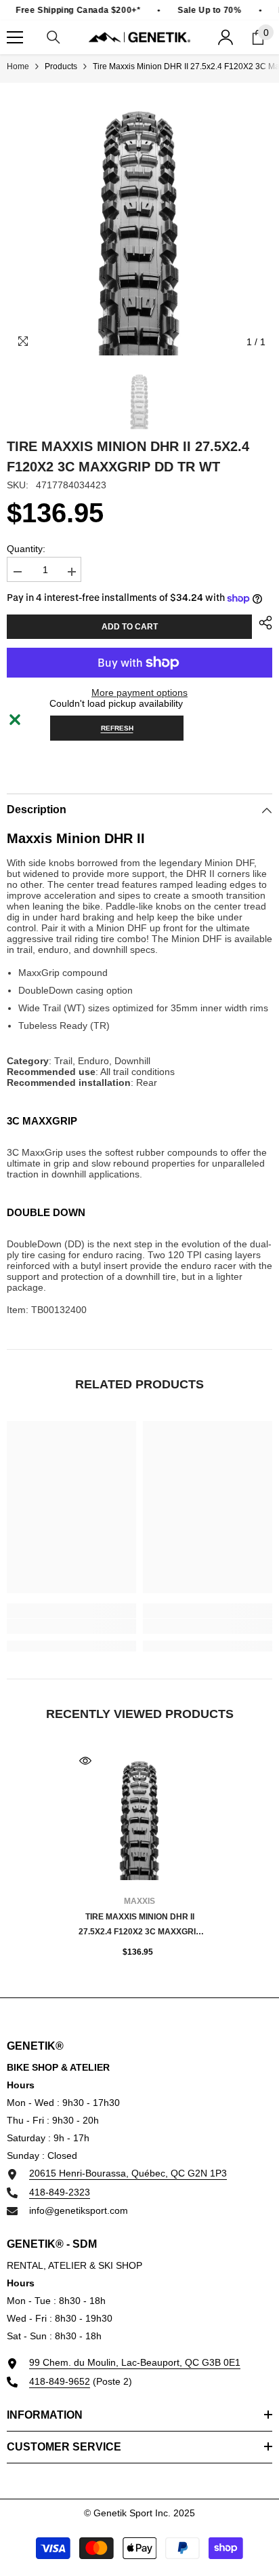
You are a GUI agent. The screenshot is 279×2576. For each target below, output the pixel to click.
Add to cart (130, 627)
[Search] (53, 37)
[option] (139, 222)
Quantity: (26, 549)
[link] (71, 1626)
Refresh (117, 728)
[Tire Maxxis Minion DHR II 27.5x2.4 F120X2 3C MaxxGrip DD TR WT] (140, 1815)
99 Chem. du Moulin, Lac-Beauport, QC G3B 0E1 (135, 2362)
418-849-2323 (60, 2192)
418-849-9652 (60, 2381)
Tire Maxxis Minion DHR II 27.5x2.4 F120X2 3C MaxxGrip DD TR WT (140, 1926)
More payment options (139, 692)
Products (61, 66)
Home (18, 66)
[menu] (15, 37)
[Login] (226, 37)
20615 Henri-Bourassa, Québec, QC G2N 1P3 (128, 2173)
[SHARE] (262, 623)
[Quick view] (85, 1761)
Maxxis (139, 1901)
